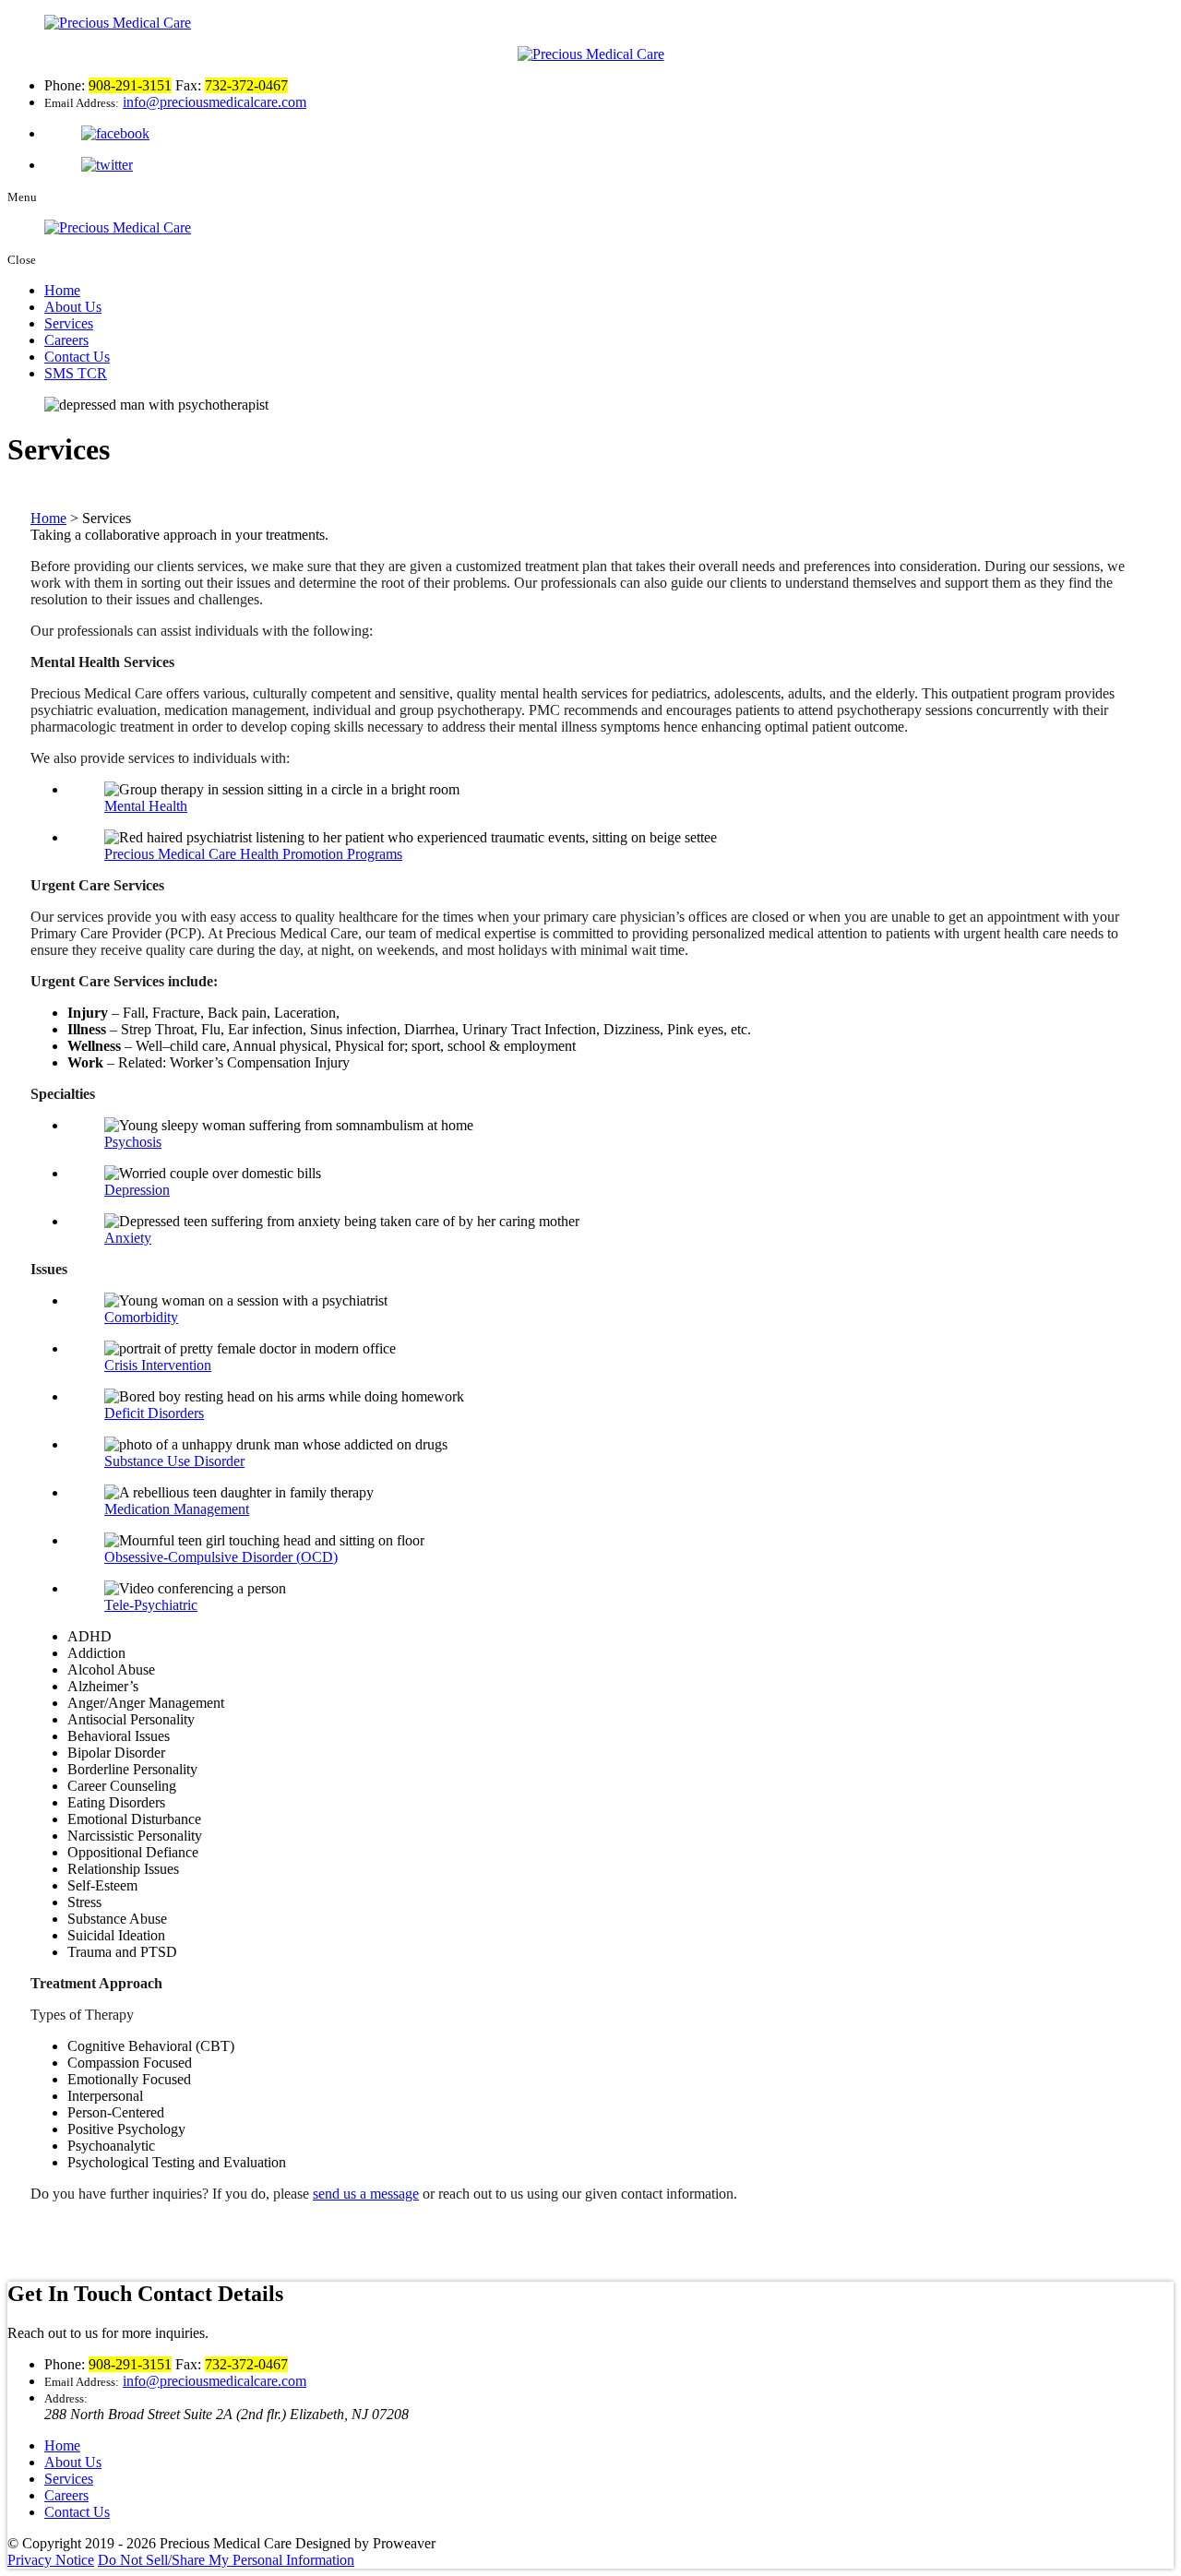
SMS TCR (76, 373)
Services (69, 323)
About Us (73, 307)
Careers (66, 340)
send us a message (366, 2194)
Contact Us (77, 357)
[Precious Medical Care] (590, 54)
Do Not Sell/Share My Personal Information (226, 2560)
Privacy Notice (51, 2560)
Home (62, 290)
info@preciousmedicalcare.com (215, 102)
